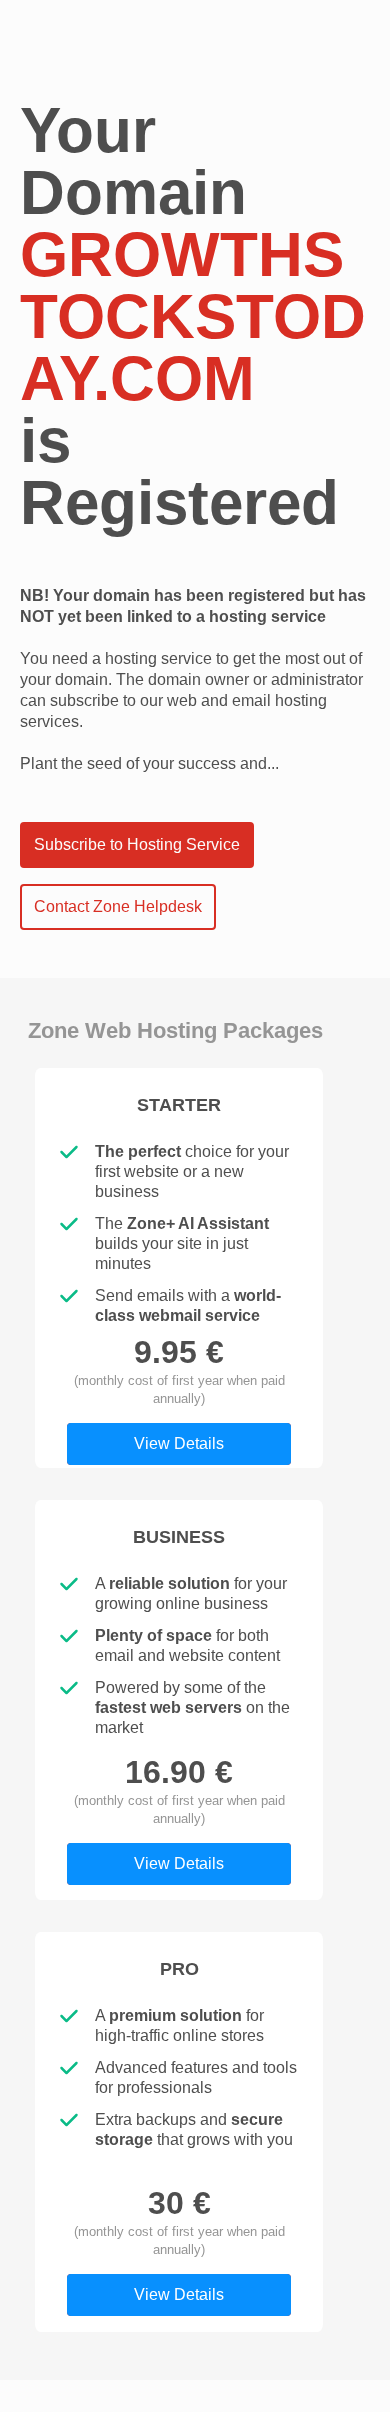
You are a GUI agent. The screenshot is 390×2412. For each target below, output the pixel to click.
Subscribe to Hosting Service (137, 844)
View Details (179, 1443)
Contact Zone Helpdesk (118, 906)
